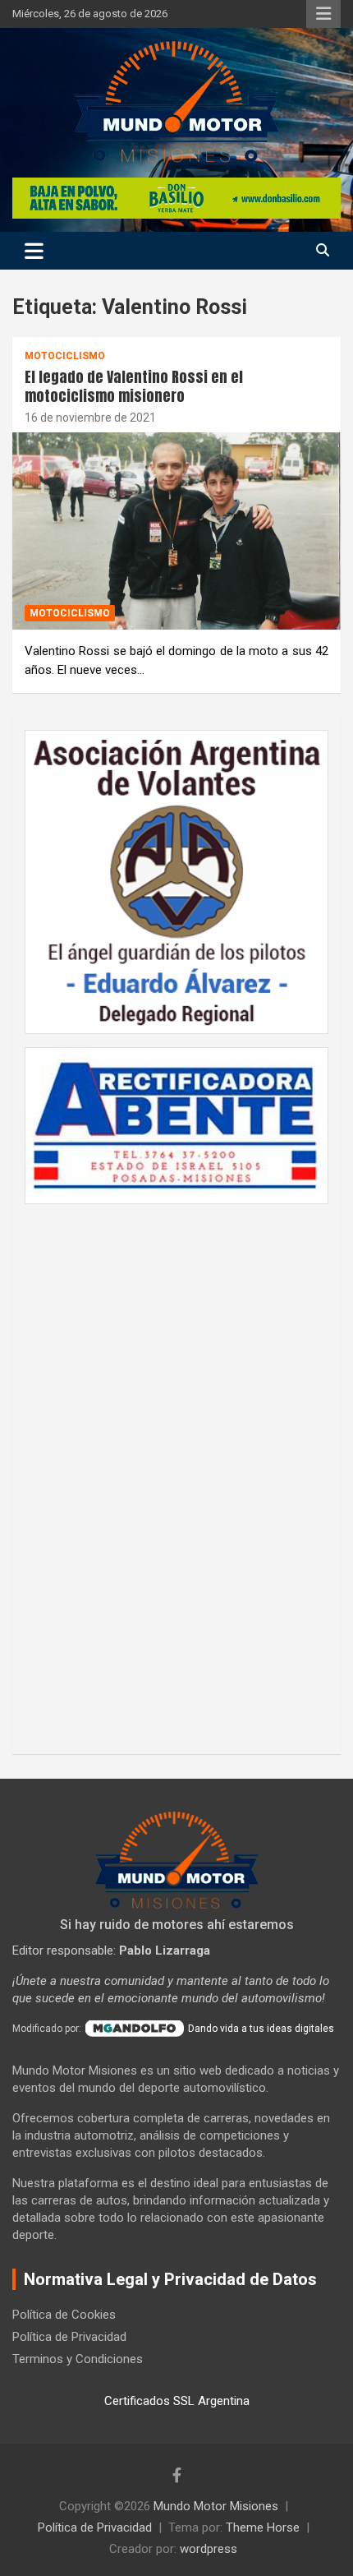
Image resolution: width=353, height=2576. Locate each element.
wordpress (209, 2549)
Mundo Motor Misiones (216, 2506)
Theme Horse (263, 2528)
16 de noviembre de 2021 (90, 418)
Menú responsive (323, 14)
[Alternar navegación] (34, 251)
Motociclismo (65, 356)
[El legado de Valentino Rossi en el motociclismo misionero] (176, 531)
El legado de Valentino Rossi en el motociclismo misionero (134, 386)
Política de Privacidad (69, 2337)
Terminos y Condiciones (78, 2359)
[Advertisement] (176, 1470)
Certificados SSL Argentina (177, 2401)
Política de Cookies (64, 2315)
